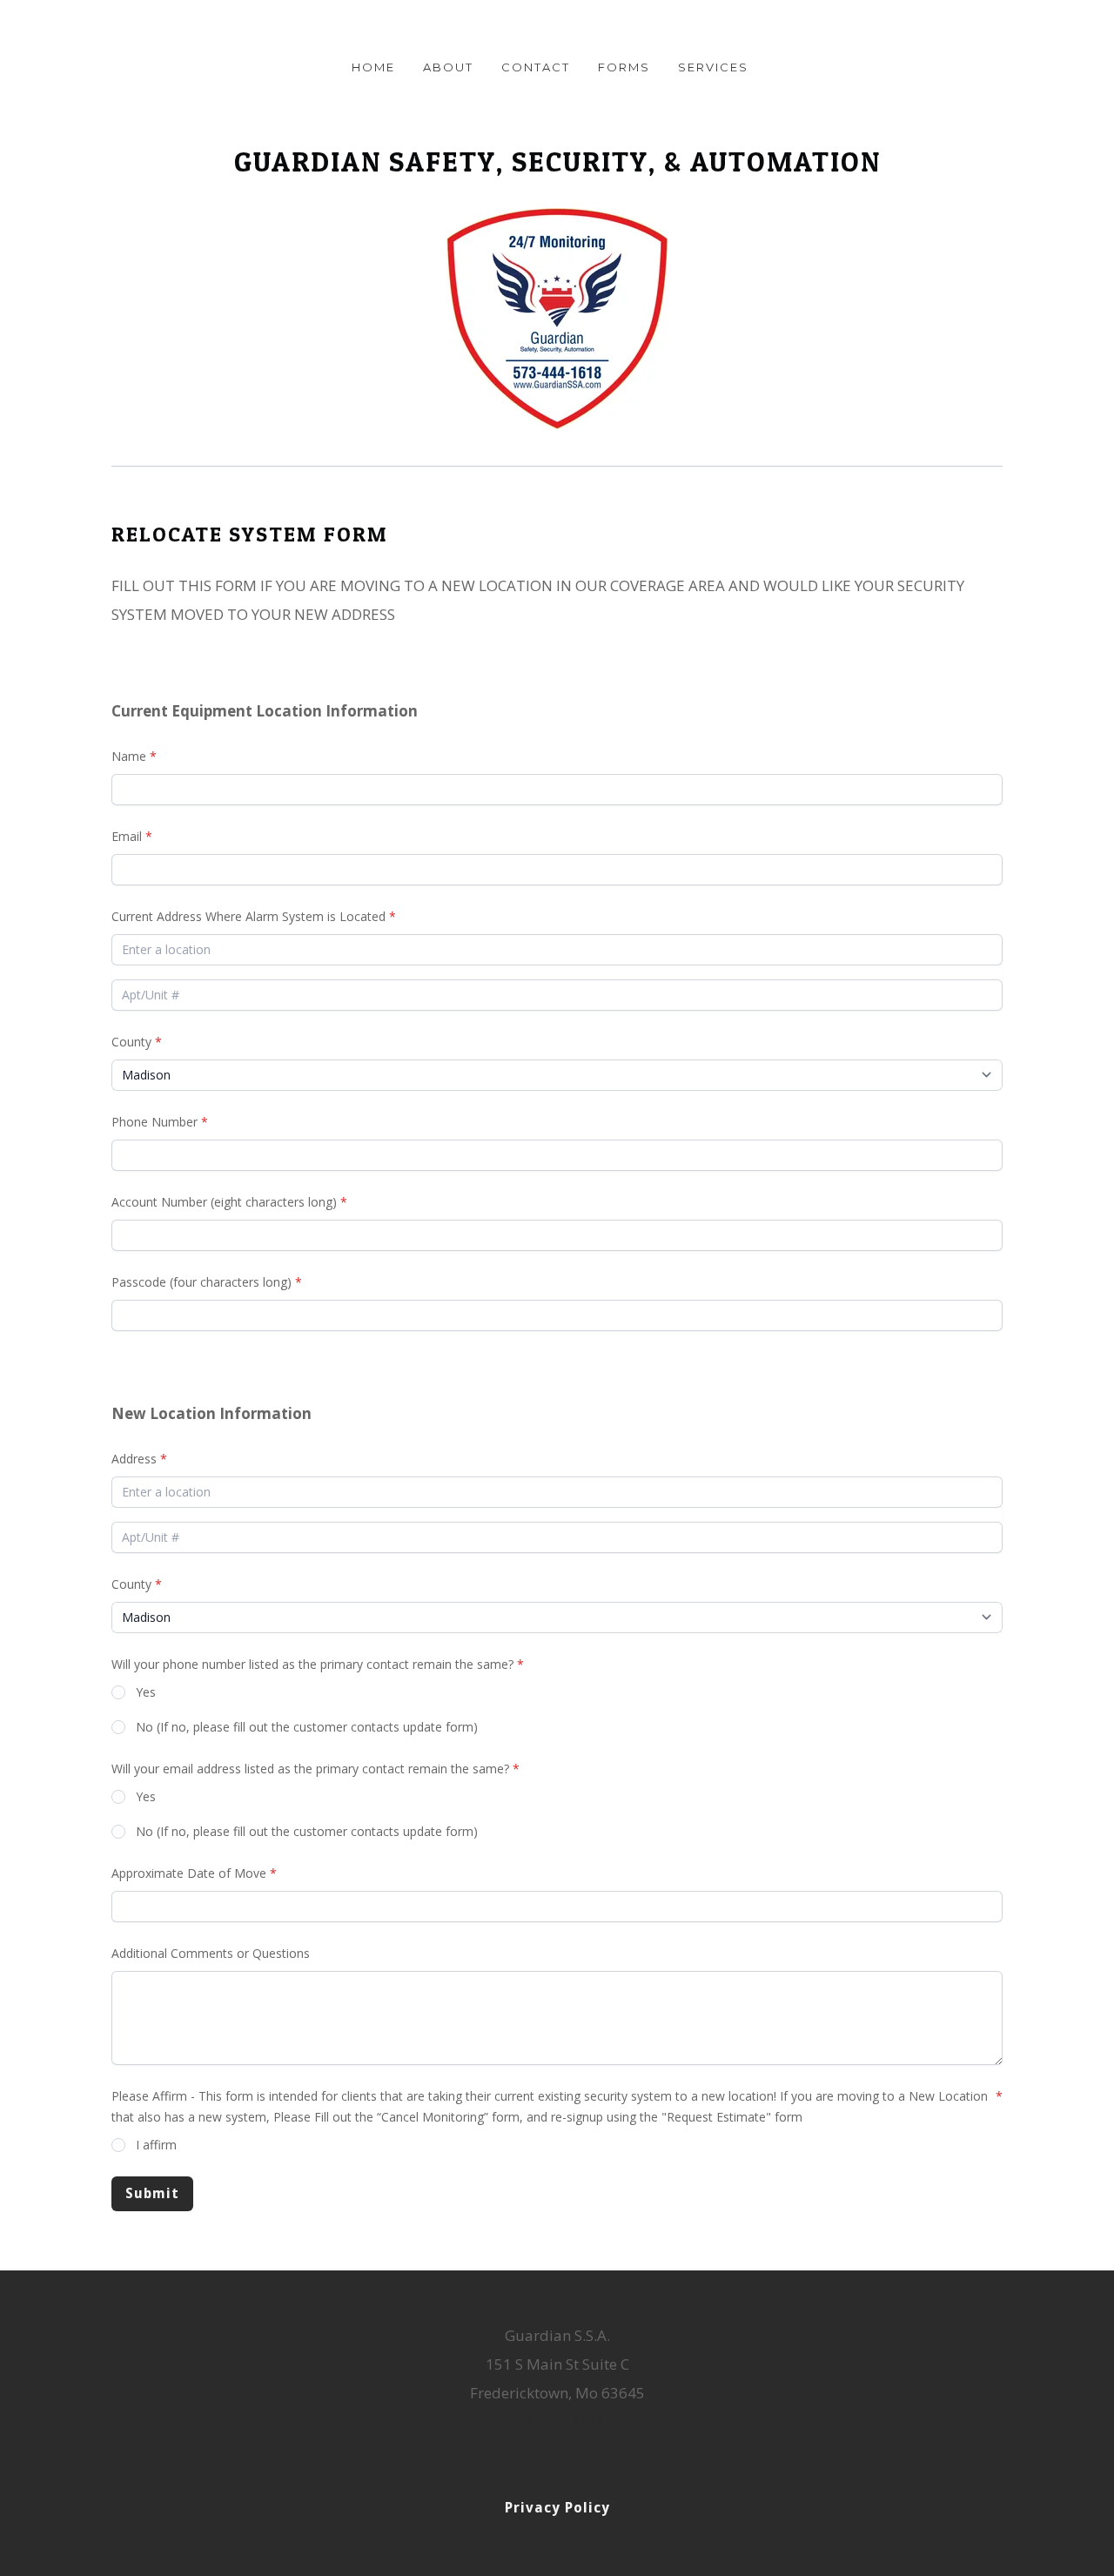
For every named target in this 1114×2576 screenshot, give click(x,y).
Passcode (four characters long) (201, 1282)
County (131, 1042)
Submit (152, 2193)
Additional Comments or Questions (211, 1953)
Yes (146, 1692)
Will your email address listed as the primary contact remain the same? (310, 1769)
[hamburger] (35, 28)
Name (129, 756)
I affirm (156, 2145)
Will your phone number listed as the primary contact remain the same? (312, 1664)
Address (134, 1459)
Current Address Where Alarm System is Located (248, 916)
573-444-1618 (557, 2421)
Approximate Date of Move (189, 1873)
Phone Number (154, 1122)
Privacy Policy (557, 2508)
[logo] (557, 30)
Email (127, 836)
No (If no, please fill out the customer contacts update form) (307, 1727)
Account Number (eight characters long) (224, 1202)
